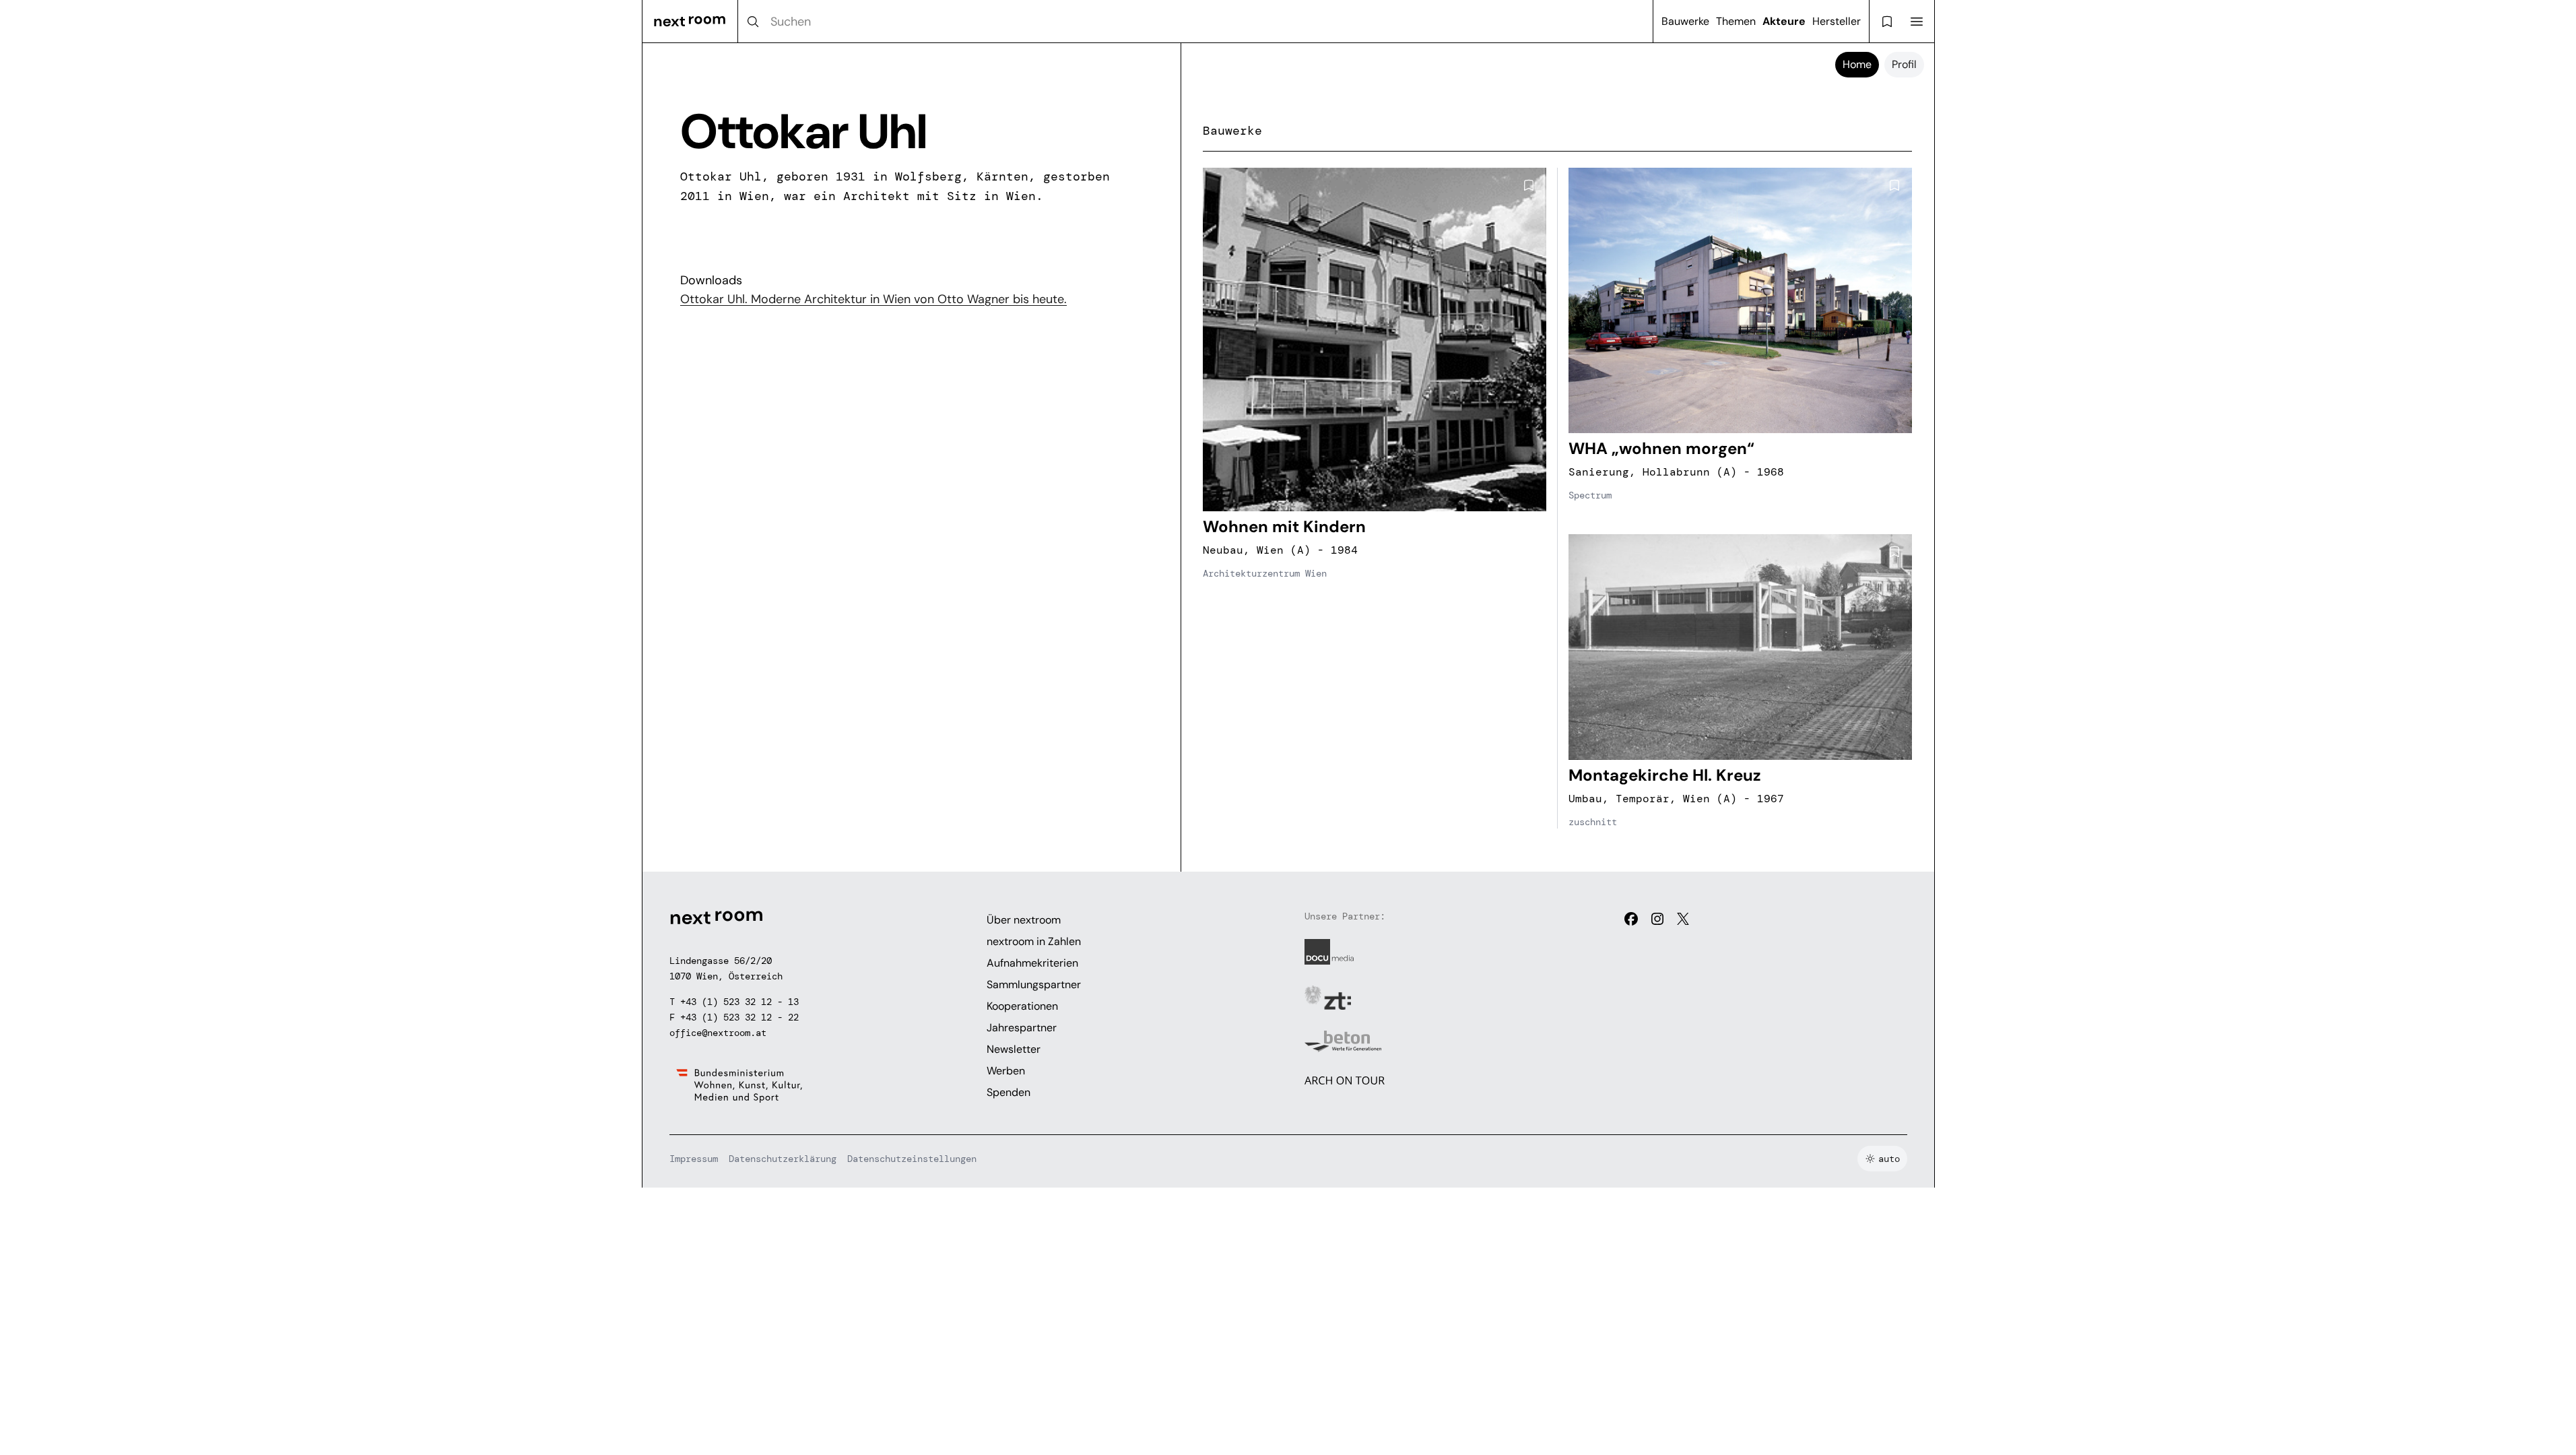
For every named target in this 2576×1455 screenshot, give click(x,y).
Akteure (1784, 21)
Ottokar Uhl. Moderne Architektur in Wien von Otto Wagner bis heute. (873, 299)
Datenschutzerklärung (783, 1159)
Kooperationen (1022, 1006)
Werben (1006, 1071)
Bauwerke (1685, 21)
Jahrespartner (1022, 1028)
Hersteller (1837, 21)
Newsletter (1014, 1049)
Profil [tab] (1904, 64)
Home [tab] (1857, 64)
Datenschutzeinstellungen (912, 1159)
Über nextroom (1024, 920)
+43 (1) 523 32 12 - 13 (739, 1002)
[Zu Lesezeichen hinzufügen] (1529, 185)
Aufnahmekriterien (1032, 963)
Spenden (1009, 1092)
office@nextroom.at (718, 1033)
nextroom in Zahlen (1034, 941)
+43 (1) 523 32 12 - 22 (739, 1017)
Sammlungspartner (1034, 984)
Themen (1736, 21)
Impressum (694, 1159)
